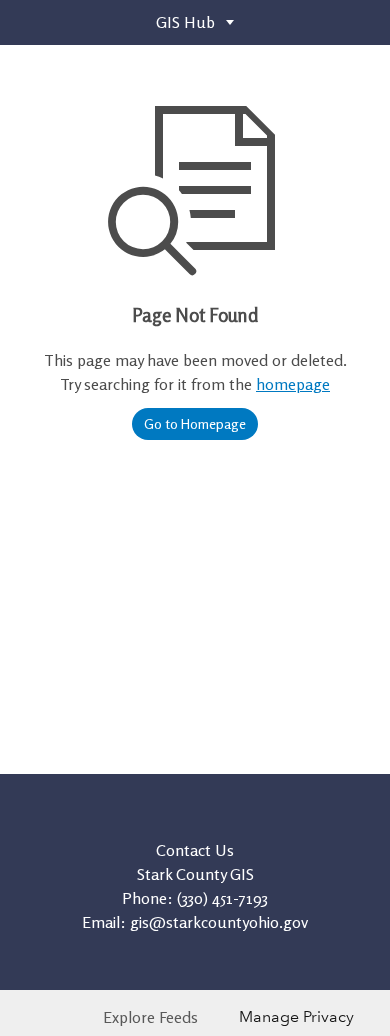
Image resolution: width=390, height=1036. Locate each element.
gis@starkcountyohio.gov (219, 922)
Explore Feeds (150, 1017)
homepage (293, 384)
